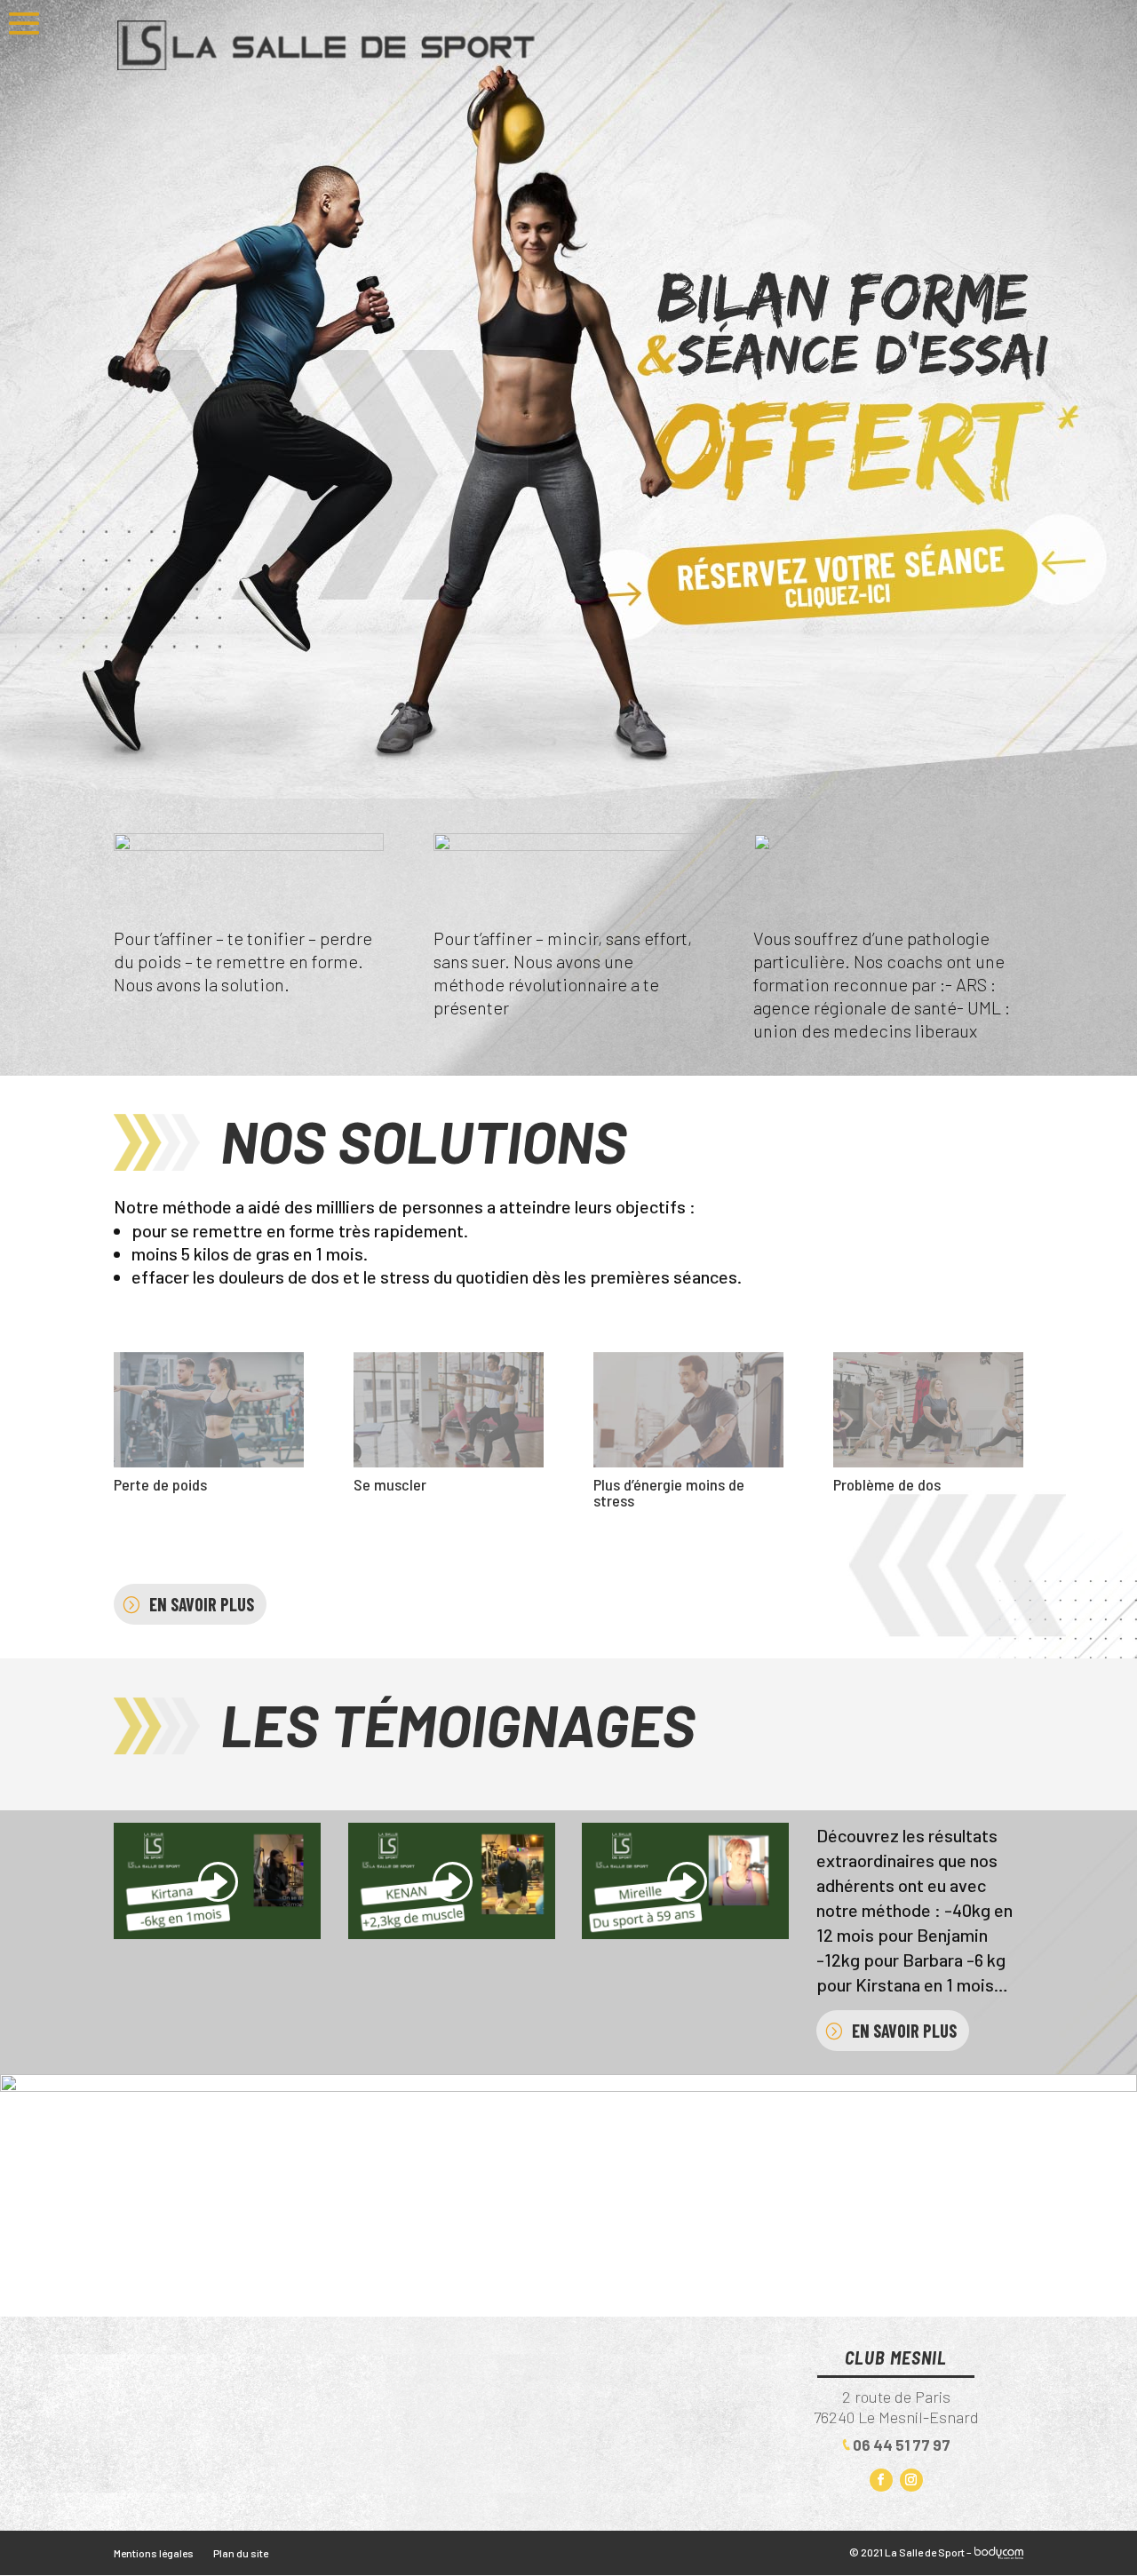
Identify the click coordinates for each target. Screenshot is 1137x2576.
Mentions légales (154, 2553)
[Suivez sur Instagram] (911, 2480)
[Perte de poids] (209, 1460)
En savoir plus (202, 1604)
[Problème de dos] (928, 1460)
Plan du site (241, 2553)
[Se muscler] (449, 1460)
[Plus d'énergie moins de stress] (688, 1460)
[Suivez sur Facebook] (881, 2480)
